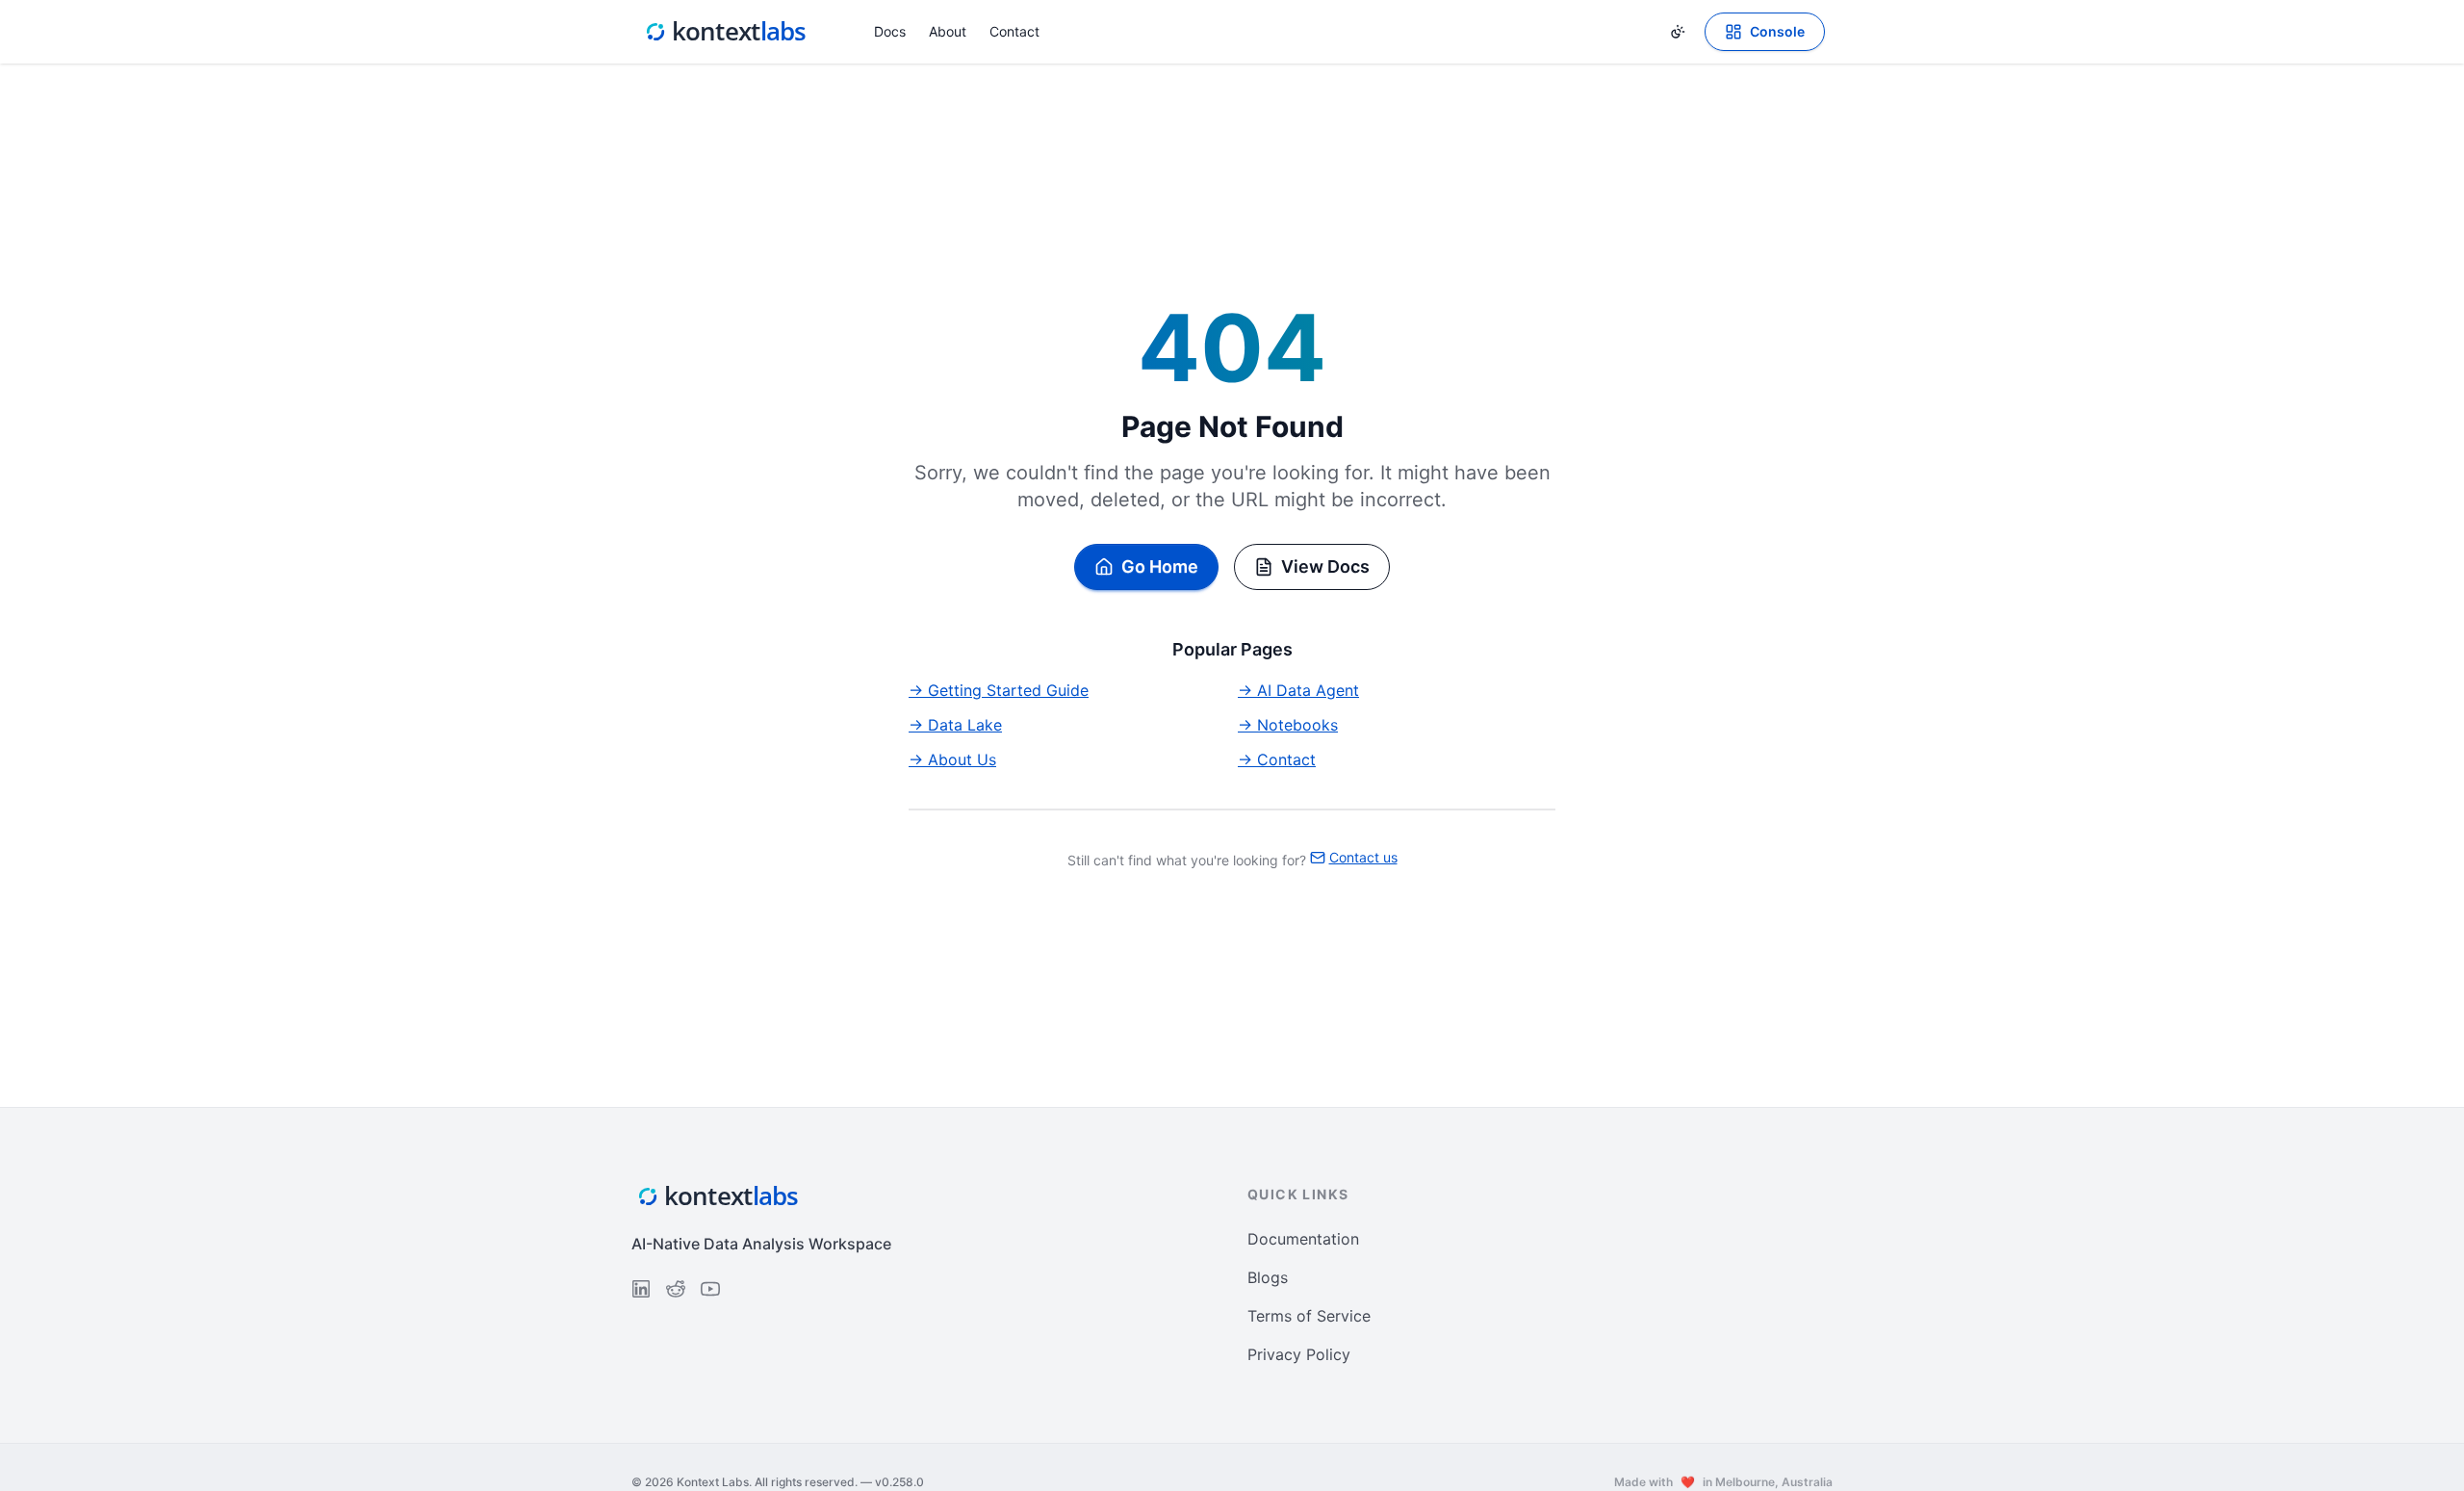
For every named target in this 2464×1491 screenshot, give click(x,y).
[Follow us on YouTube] (710, 1289)
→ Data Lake (955, 725)
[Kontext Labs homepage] (726, 32)
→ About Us (952, 759)
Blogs (1268, 1277)
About (948, 31)
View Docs (1325, 566)
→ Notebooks (1288, 725)
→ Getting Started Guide (999, 690)
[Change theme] (1678, 32)
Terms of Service (1309, 1316)
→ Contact (1277, 759)
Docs (890, 31)
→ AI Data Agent (1298, 690)
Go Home (1160, 566)
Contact (1014, 31)
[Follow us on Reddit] (676, 1289)
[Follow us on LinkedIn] (641, 1289)
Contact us (1363, 857)
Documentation (1303, 1239)
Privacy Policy (1299, 1354)
